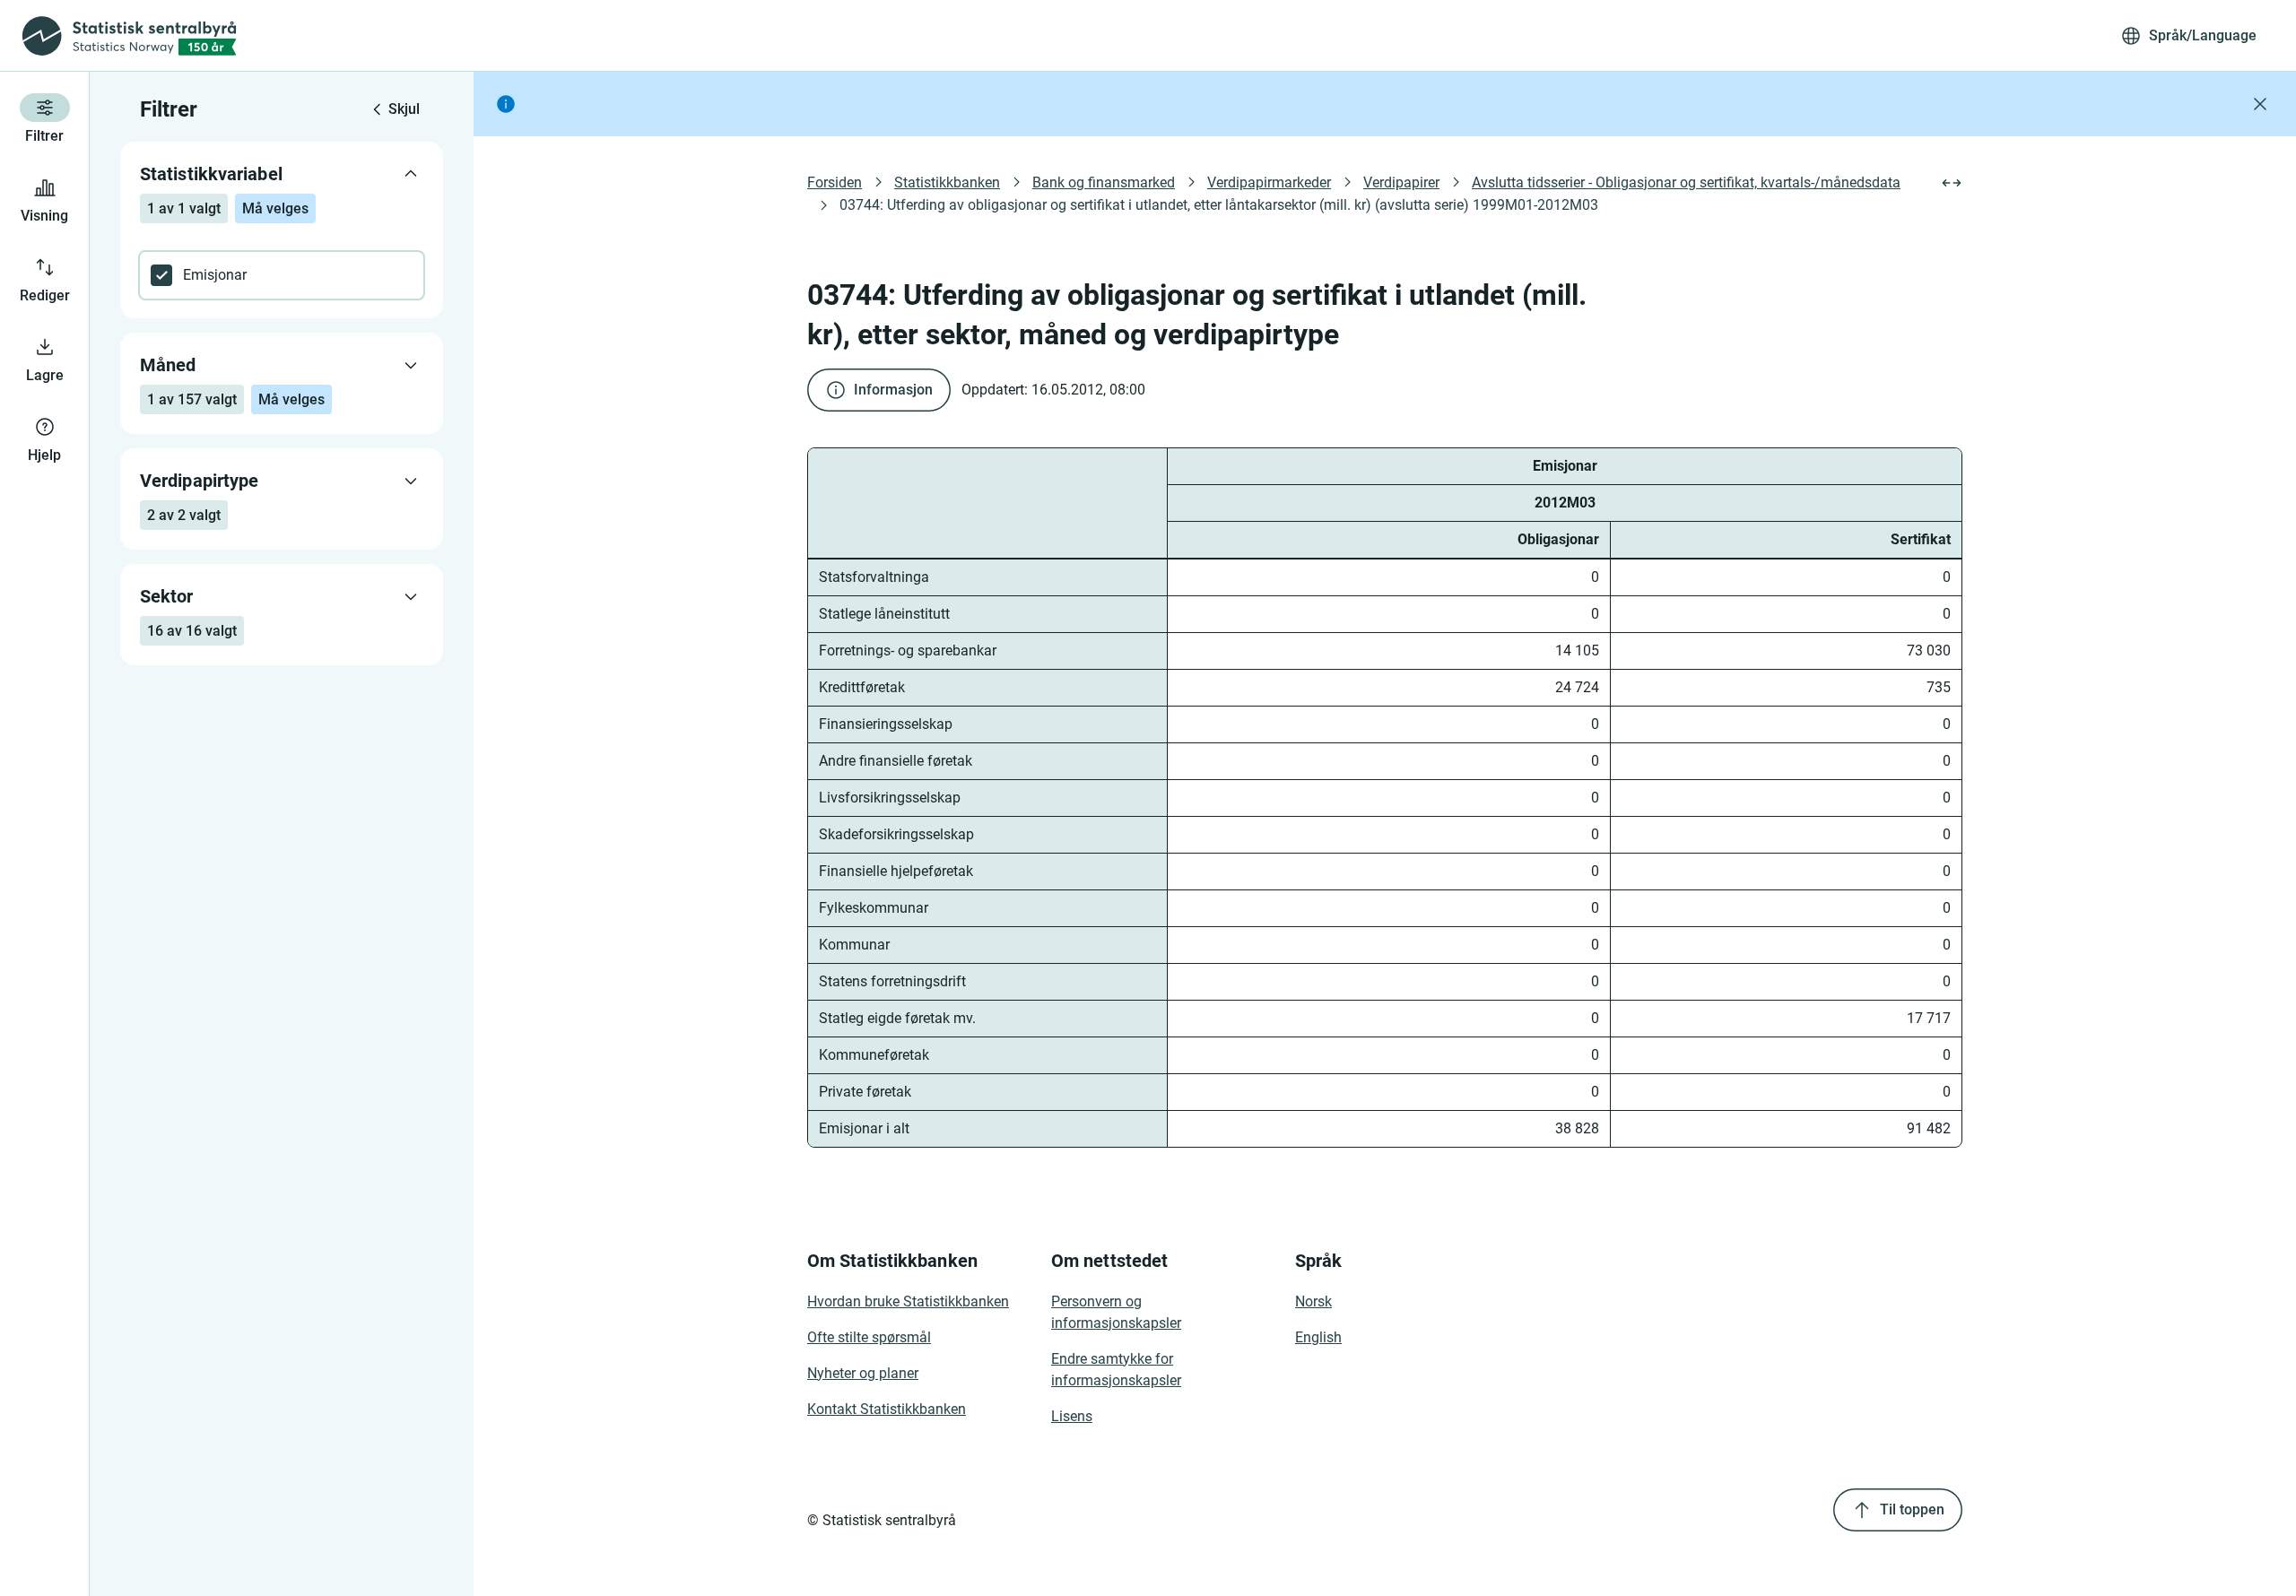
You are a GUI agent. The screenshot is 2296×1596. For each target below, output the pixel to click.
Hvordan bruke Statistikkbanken (908, 1301)
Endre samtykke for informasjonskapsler (1116, 1370)
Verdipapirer (1401, 182)
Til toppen (1912, 1509)
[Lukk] (2260, 104)
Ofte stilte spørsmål (869, 1337)
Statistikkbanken (947, 182)
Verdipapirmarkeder (1269, 182)
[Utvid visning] (1952, 183)
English (1318, 1337)
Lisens (1072, 1416)
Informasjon (893, 390)
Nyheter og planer (863, 1373)
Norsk (1313, 1301)
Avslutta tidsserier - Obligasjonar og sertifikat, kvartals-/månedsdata (1686, 182)
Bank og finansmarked (1104, 182)
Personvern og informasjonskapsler (1116, 1312)
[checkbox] (282, 275)
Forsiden (835, 182)
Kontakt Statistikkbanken (887, 1409)
